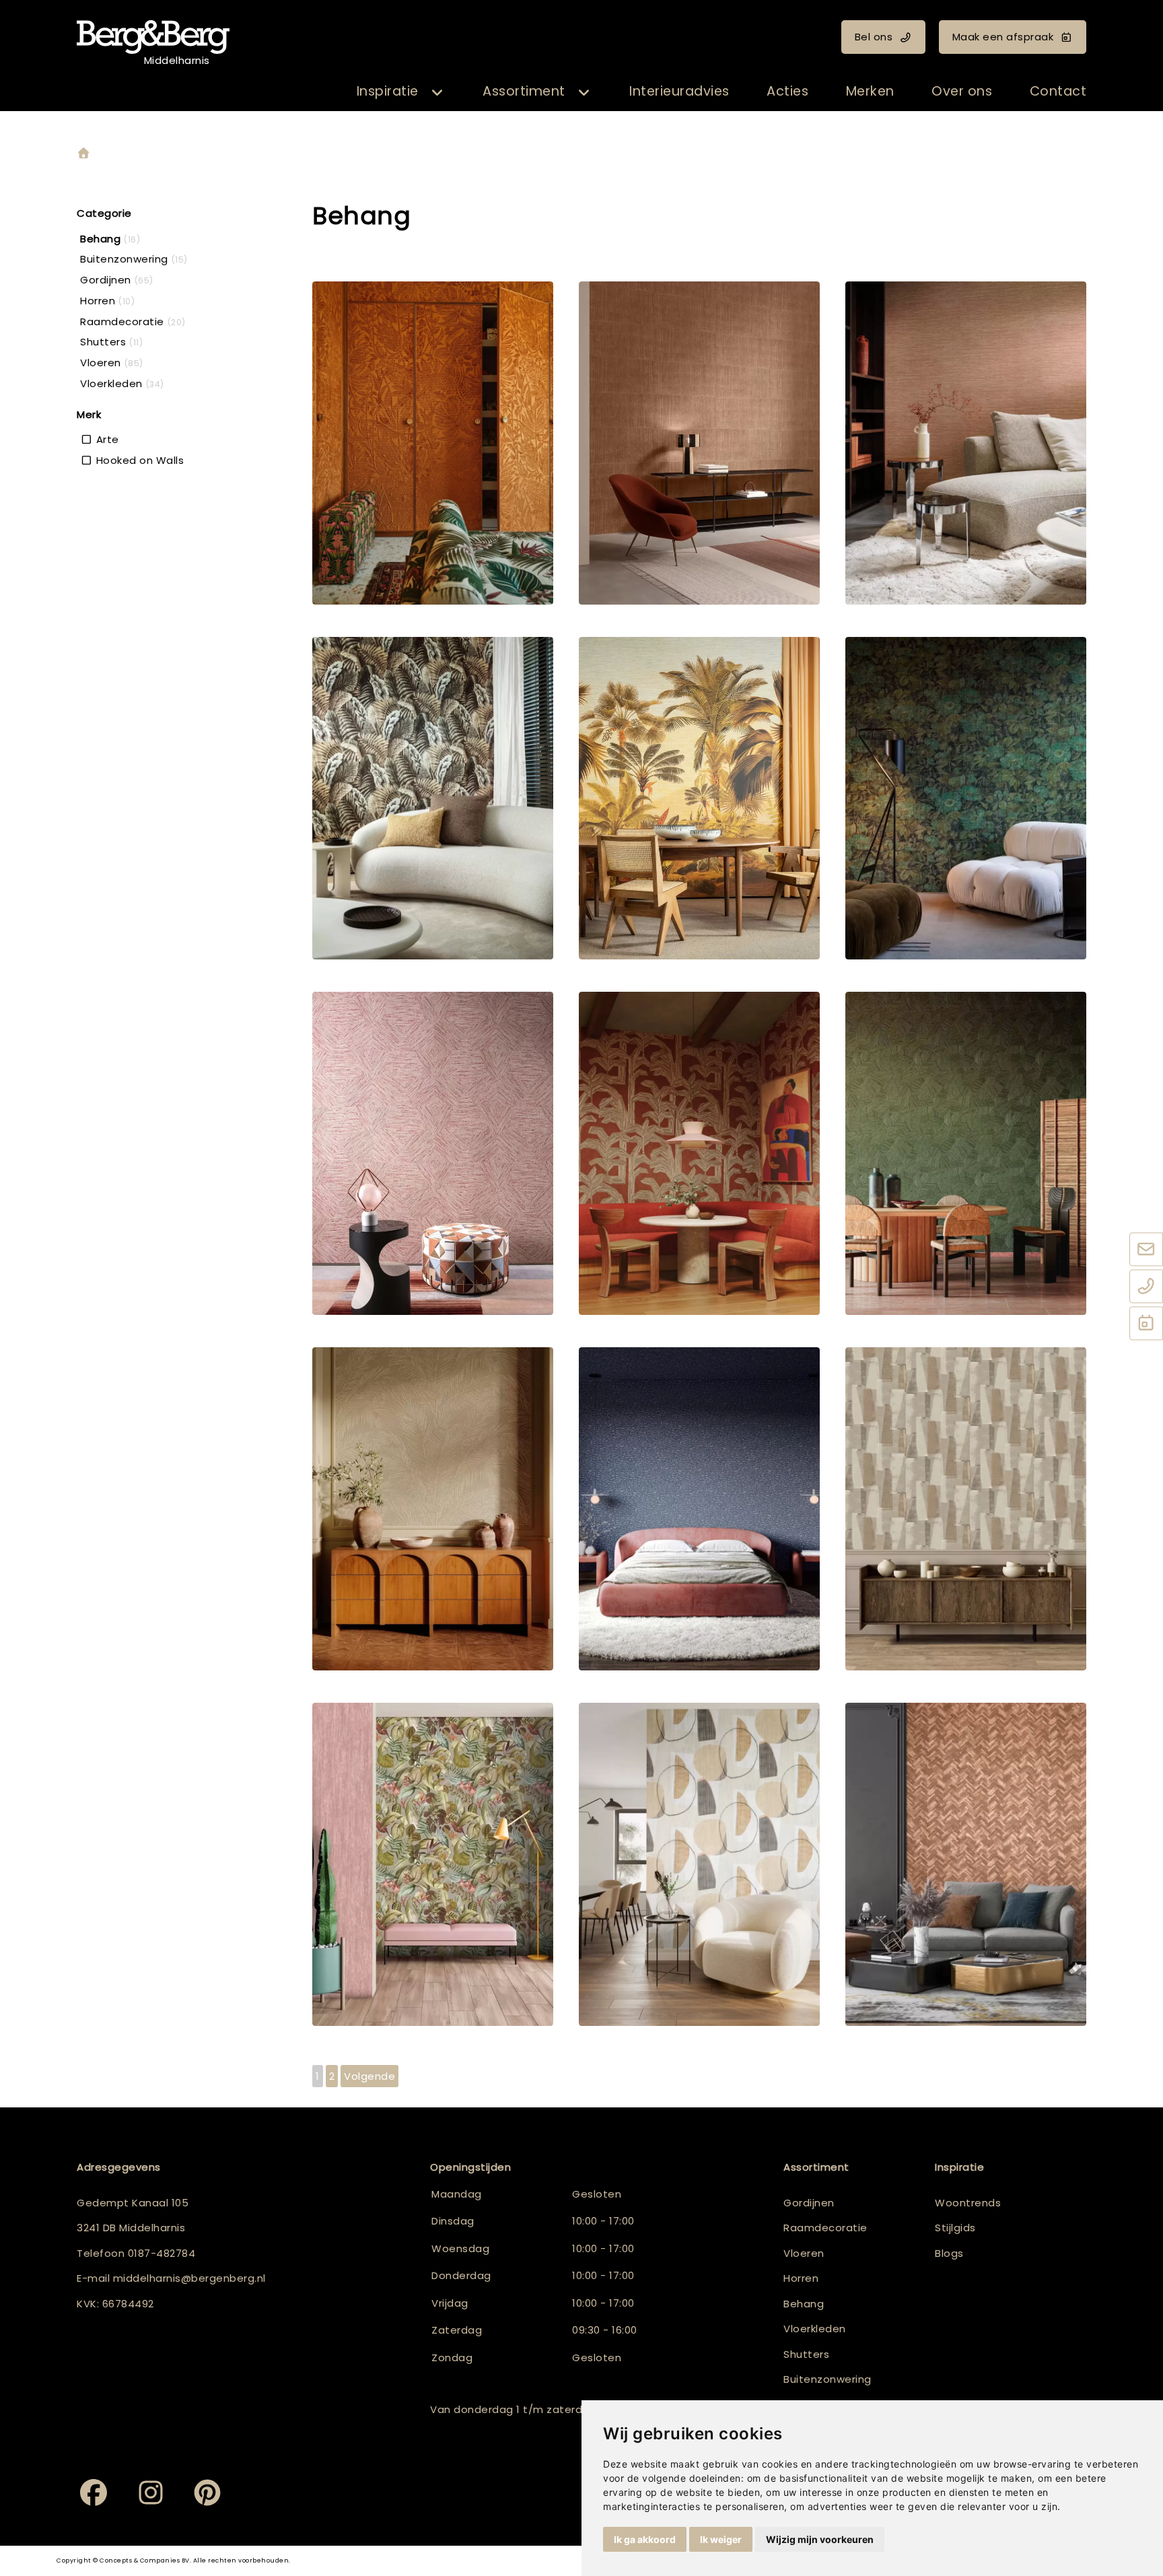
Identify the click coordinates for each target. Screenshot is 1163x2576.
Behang (804, 2304)
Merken (870, 91)
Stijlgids (955, 2228)
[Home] (83, 154)
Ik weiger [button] (721, 2539)
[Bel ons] (1146, 1287)
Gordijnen (809, 2203)
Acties (787, 91)
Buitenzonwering (827, 2379)
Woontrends (968, 2203)
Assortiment (524, 91)
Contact (1058, 91)
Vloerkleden (815, 2329)
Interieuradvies (679, 91)
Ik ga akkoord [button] (645, 2539)
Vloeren (804, 2253)
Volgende (369, 2076)
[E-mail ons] (1146, 1250)
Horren (801, 2278)
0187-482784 (162, 2253)
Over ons (962, 91)
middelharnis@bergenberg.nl (189, 2278)
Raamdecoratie (825, 2228)
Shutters (806, 2354)
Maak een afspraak (1003, 37)
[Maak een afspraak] (1146, 1324)
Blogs (949, 2253)
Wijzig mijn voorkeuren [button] (820, 2539)
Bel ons (874, 37)
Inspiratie (388, 91)
